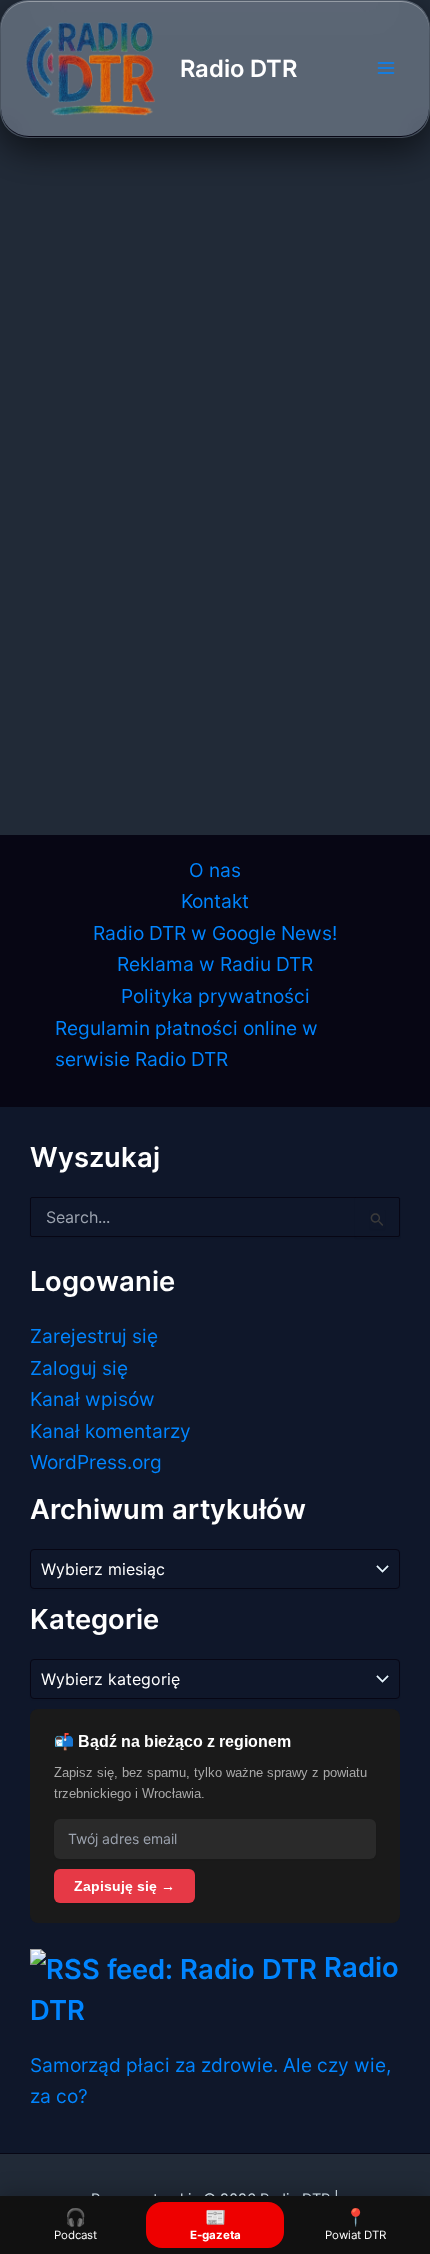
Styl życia (119, 514)
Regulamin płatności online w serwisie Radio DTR (186, 1044)
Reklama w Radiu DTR (215, 964)
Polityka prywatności (215, 996)
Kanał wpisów (92, 1399)
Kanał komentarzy (110, 1431)
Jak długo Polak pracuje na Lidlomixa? (204, 555)
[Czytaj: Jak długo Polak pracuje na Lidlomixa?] (214, 351)
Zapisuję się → (124, 1886)
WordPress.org (96, 1462)
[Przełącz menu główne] (385, 68)
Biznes (59, 514)
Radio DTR (238, 68)
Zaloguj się (79, 1368)
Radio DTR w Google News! (215, 933)
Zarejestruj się (94, 1336)
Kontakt (215, 901)
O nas (215, 870)
